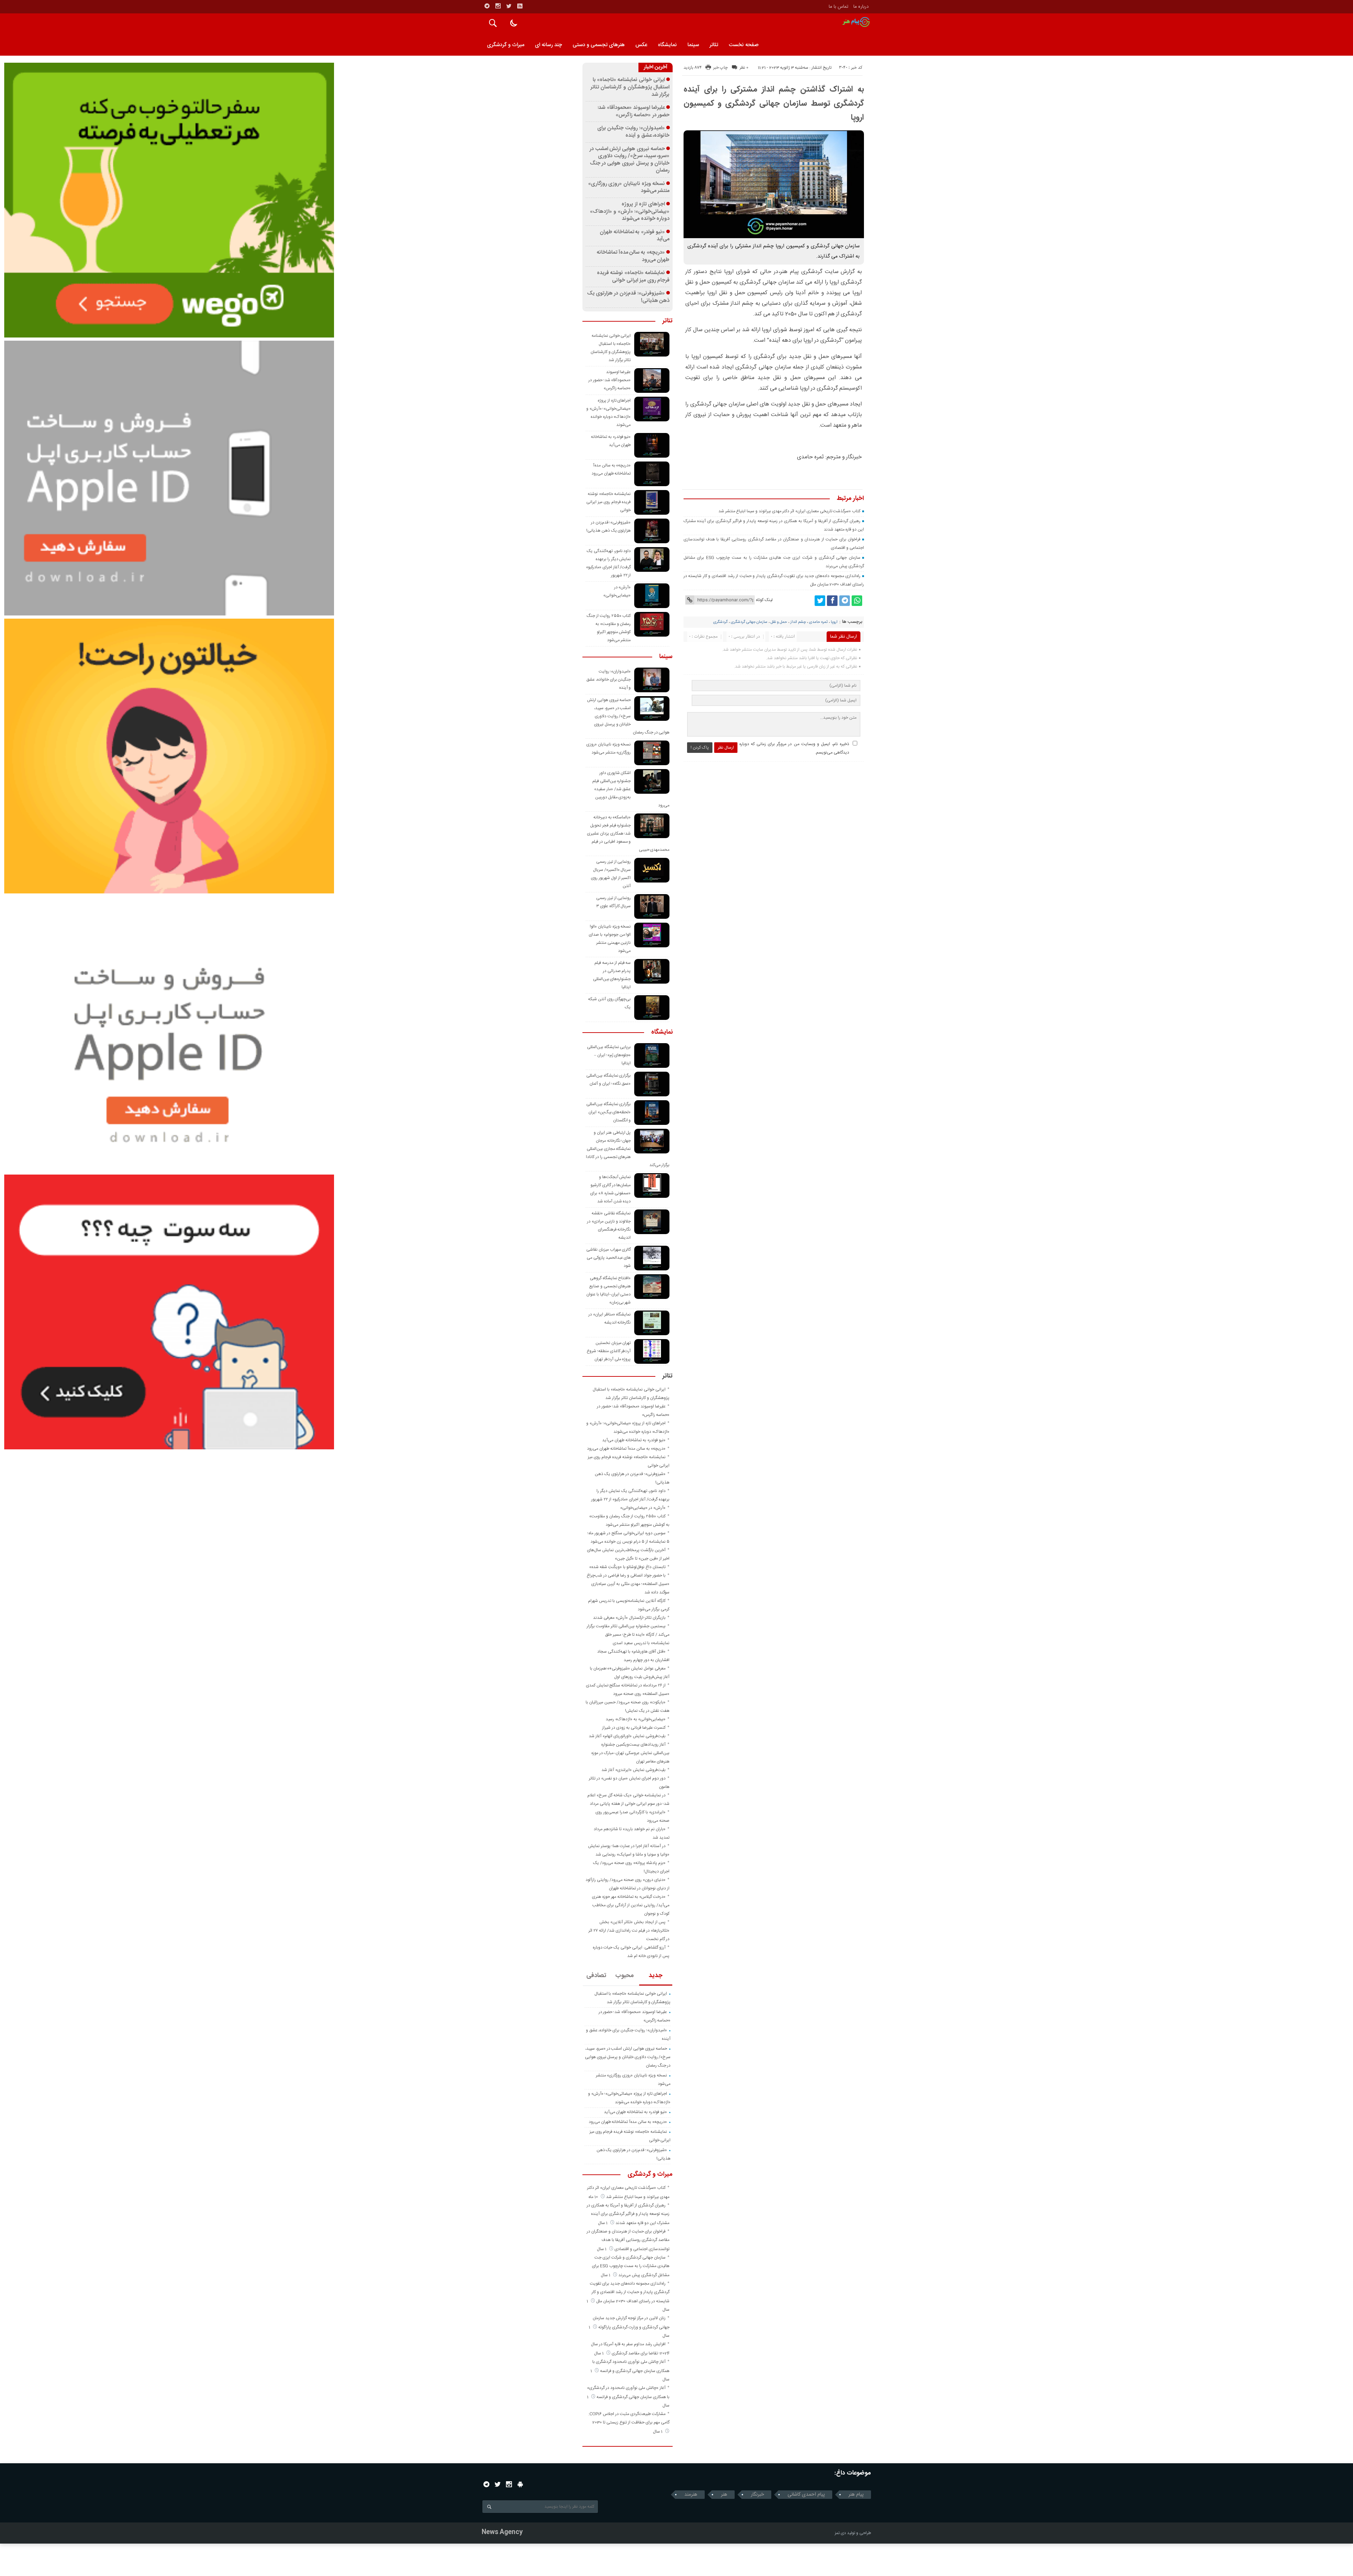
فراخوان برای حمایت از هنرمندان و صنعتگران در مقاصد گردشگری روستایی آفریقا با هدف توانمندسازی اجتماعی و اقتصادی (628, 2240)
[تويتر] (509, 6)
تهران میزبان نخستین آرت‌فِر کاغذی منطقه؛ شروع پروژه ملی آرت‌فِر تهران (609, 1351)
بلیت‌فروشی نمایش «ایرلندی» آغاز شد (634, 1770)
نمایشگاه (667, 45)
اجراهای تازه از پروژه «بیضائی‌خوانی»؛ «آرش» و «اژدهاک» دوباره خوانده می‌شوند (630, 212)
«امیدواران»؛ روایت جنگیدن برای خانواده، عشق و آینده (634, 132)
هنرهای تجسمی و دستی (599, 45)
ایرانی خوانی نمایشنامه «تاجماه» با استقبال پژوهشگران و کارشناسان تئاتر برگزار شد (630, 87)
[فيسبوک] (832, 601)
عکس (641, 45)
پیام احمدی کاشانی (806, 2495)
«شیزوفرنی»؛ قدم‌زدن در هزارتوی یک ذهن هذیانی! (628, 297)
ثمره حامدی (818, 622)
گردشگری (720, 622)
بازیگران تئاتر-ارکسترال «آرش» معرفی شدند (629, 1618)
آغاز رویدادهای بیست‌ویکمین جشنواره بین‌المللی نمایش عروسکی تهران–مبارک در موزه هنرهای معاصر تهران (630, 1753)
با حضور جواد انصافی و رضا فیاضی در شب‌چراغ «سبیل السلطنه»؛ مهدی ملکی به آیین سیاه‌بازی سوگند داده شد (628, 1584)
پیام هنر (856, 2495)
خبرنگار (757, 2495)
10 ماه (594, 2197)
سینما (693, 45)
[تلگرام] (487, 6)
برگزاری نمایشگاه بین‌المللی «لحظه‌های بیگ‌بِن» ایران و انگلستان (609, 1112)
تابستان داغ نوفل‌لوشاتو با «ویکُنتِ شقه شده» (627, 1567)
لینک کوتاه (764, 600)
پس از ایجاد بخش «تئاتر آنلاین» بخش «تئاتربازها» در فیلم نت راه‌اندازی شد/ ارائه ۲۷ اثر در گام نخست (629, 1931)
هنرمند (691, 2495)
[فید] (520, 6)
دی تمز (840, 2533)
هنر (724, 2495)
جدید (656, 1976)
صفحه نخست (744, 45)
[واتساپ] (857, 601)
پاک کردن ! (700, 748)
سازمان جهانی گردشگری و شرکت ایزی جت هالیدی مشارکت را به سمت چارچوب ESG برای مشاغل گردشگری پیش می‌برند (631, 2266)
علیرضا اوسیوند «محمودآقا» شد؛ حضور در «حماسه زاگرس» (634, 112)
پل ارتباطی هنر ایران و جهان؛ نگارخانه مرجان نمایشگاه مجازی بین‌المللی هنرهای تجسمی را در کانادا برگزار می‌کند (628, 1149)
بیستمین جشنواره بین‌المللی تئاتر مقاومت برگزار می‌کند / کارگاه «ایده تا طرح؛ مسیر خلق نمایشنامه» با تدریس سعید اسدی (628, 1635)
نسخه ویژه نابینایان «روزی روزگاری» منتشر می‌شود (629, 188)
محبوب (625, 1976)
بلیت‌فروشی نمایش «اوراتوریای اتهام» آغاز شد (627, 1736)
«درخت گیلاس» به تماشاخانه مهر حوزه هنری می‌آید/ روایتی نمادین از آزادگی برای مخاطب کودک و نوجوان (631, 1905)
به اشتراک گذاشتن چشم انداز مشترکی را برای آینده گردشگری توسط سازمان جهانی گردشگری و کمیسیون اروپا (774, 104)
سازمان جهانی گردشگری (749, 622)
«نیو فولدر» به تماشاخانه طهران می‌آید (635, 236)
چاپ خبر (720, 68)
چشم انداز (798, 622)
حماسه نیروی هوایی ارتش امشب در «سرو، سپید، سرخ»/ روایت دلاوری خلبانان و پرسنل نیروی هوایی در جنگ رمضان (630, 160)
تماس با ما (839, 7)
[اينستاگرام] (498, 6)
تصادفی (596, 1976)
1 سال (603, 2223)
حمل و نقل (779, 622)
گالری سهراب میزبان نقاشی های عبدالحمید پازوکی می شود (608, 1258)
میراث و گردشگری (506, 45)
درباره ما (861, 7)
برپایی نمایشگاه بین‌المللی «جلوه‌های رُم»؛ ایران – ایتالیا (609, 1055)
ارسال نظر (726, 748)
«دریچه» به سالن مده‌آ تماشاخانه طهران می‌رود (633, 256)
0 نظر (744, 68)
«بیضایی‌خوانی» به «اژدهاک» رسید (636, 1719)
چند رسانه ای (548, 45)
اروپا (834, 622)
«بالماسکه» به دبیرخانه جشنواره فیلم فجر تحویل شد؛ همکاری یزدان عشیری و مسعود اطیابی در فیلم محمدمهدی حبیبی (628, 834)
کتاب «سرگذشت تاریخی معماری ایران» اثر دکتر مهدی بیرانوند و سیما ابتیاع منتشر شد (789, 511)
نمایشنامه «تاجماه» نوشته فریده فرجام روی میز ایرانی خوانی (633, 277)
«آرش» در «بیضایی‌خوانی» (643, 1508)
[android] (520, 2484)
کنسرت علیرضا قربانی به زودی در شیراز (634, 1728)
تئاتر (714, 45)
